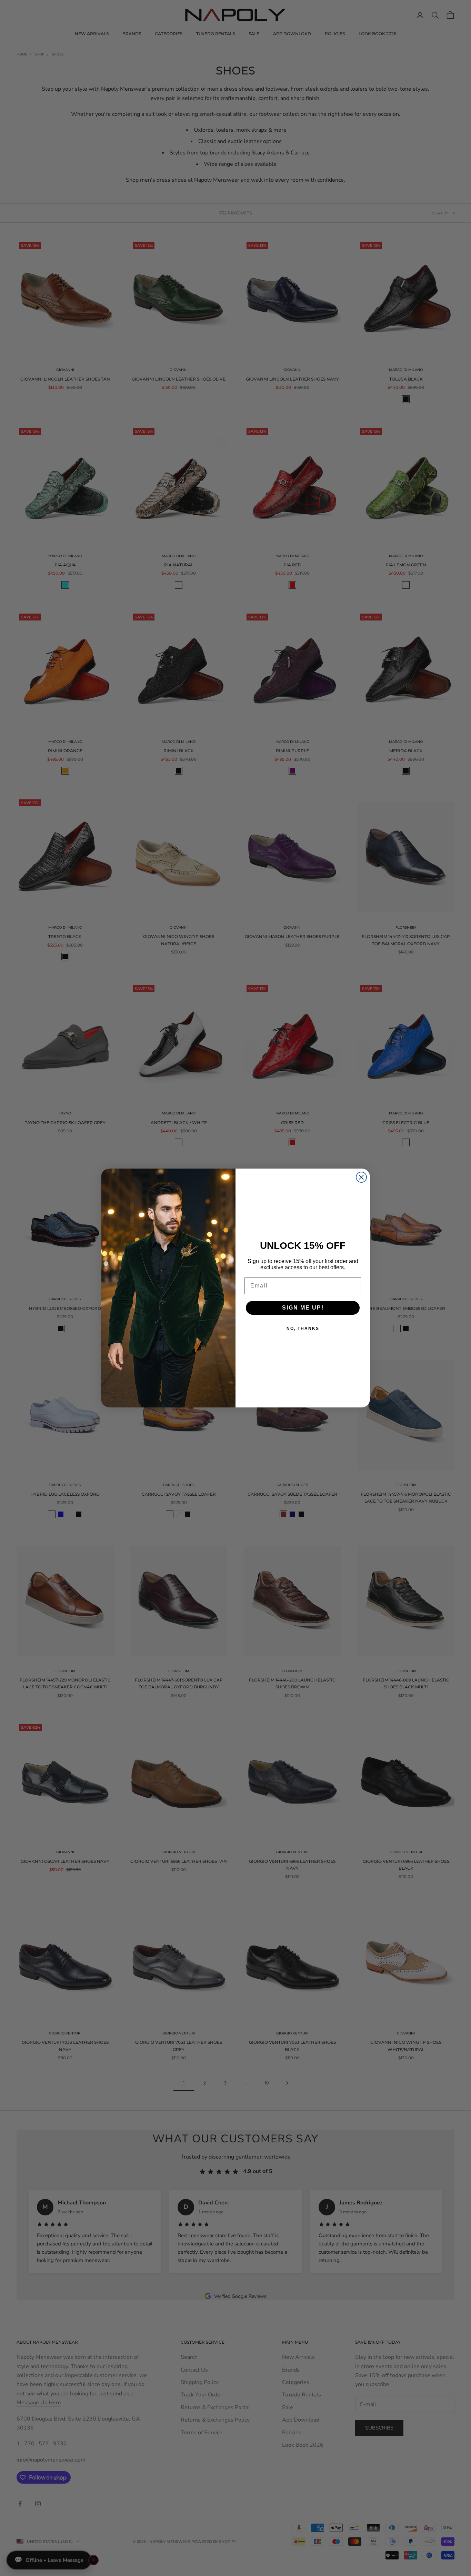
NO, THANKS (303, 1329)
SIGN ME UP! (303, 1308)
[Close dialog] (361, 1177)
